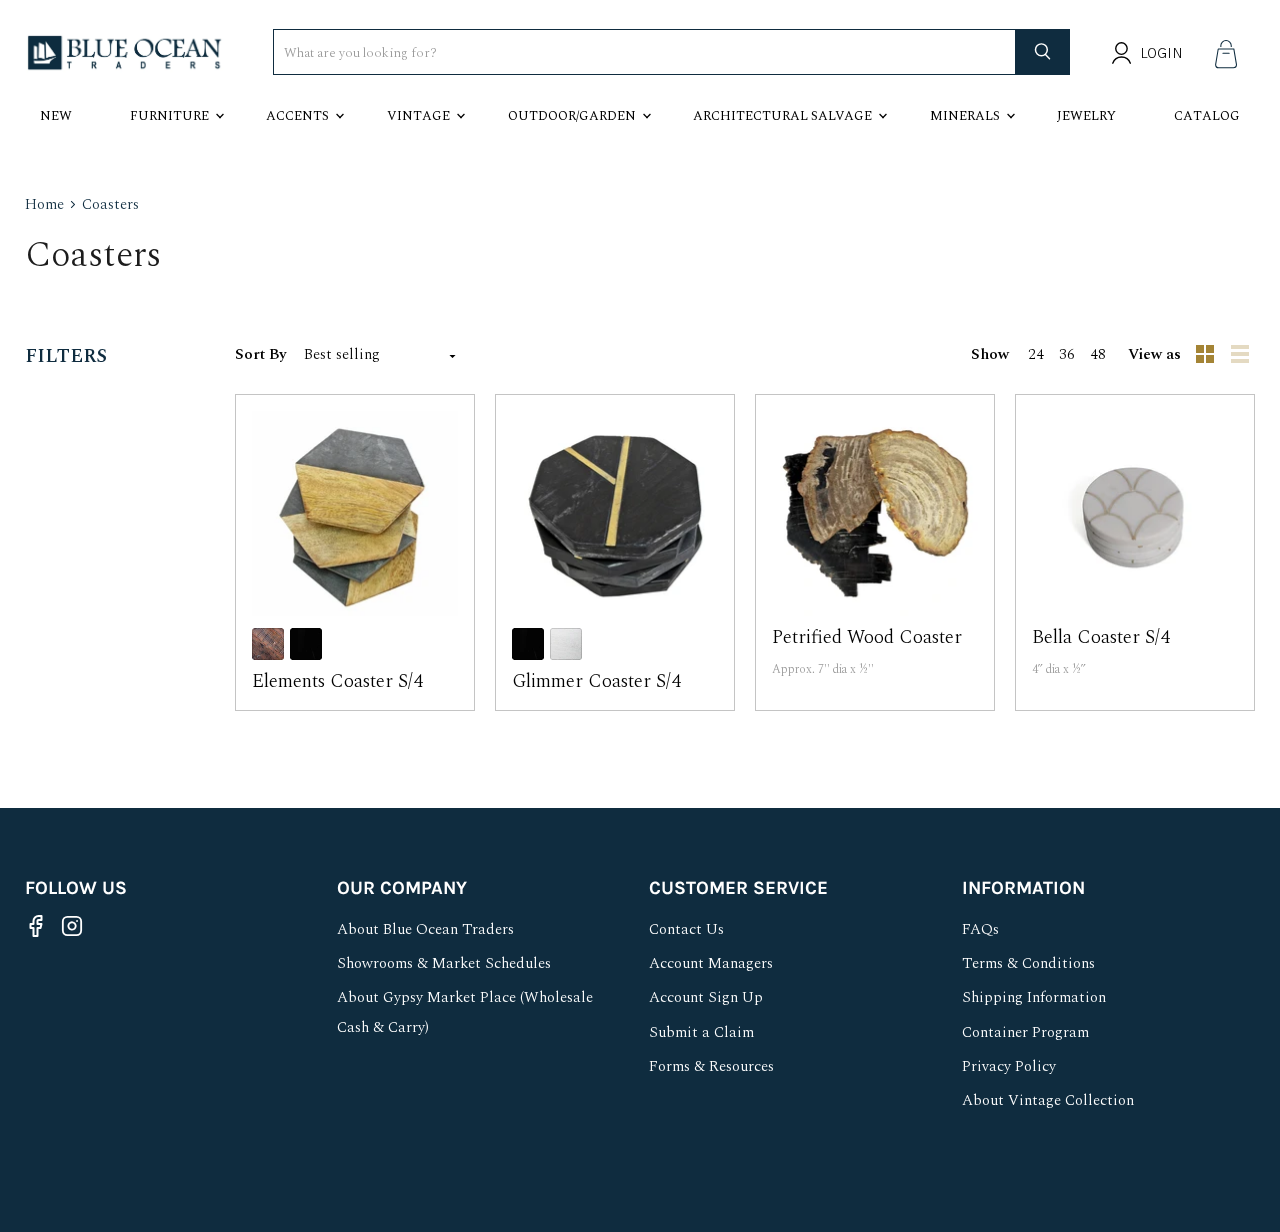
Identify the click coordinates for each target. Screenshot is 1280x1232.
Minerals (965, 116)
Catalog (1207, 116)
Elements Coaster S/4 (337, 681)
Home (44, 204)
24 (1036, 354)
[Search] (1043, 52)
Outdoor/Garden (572, 116)
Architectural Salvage (782, 116)
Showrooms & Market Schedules (444, 963)
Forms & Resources (711, 1066)
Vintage (418, 116)
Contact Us (686, 929)
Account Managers (711, 963)
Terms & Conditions (1028, 963)
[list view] (1242, 355)
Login (1161, 53)
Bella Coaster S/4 (1100, 637)
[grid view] (1206, 355)
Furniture (169, 116)
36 (1067, 354)
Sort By (260, 354)
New (56, 116)
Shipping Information (1034, 997)
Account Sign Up (706, 997)
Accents (297, 116)
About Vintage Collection (1048, 1100)
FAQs (980, 929)
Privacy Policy (1009, 1066)
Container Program (1025, 1032)
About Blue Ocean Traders (425, 929)
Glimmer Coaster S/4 (596, 681)
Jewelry (1086, 116)
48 (1098, 354)
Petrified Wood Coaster (867, 637)
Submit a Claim (701, 1032)
